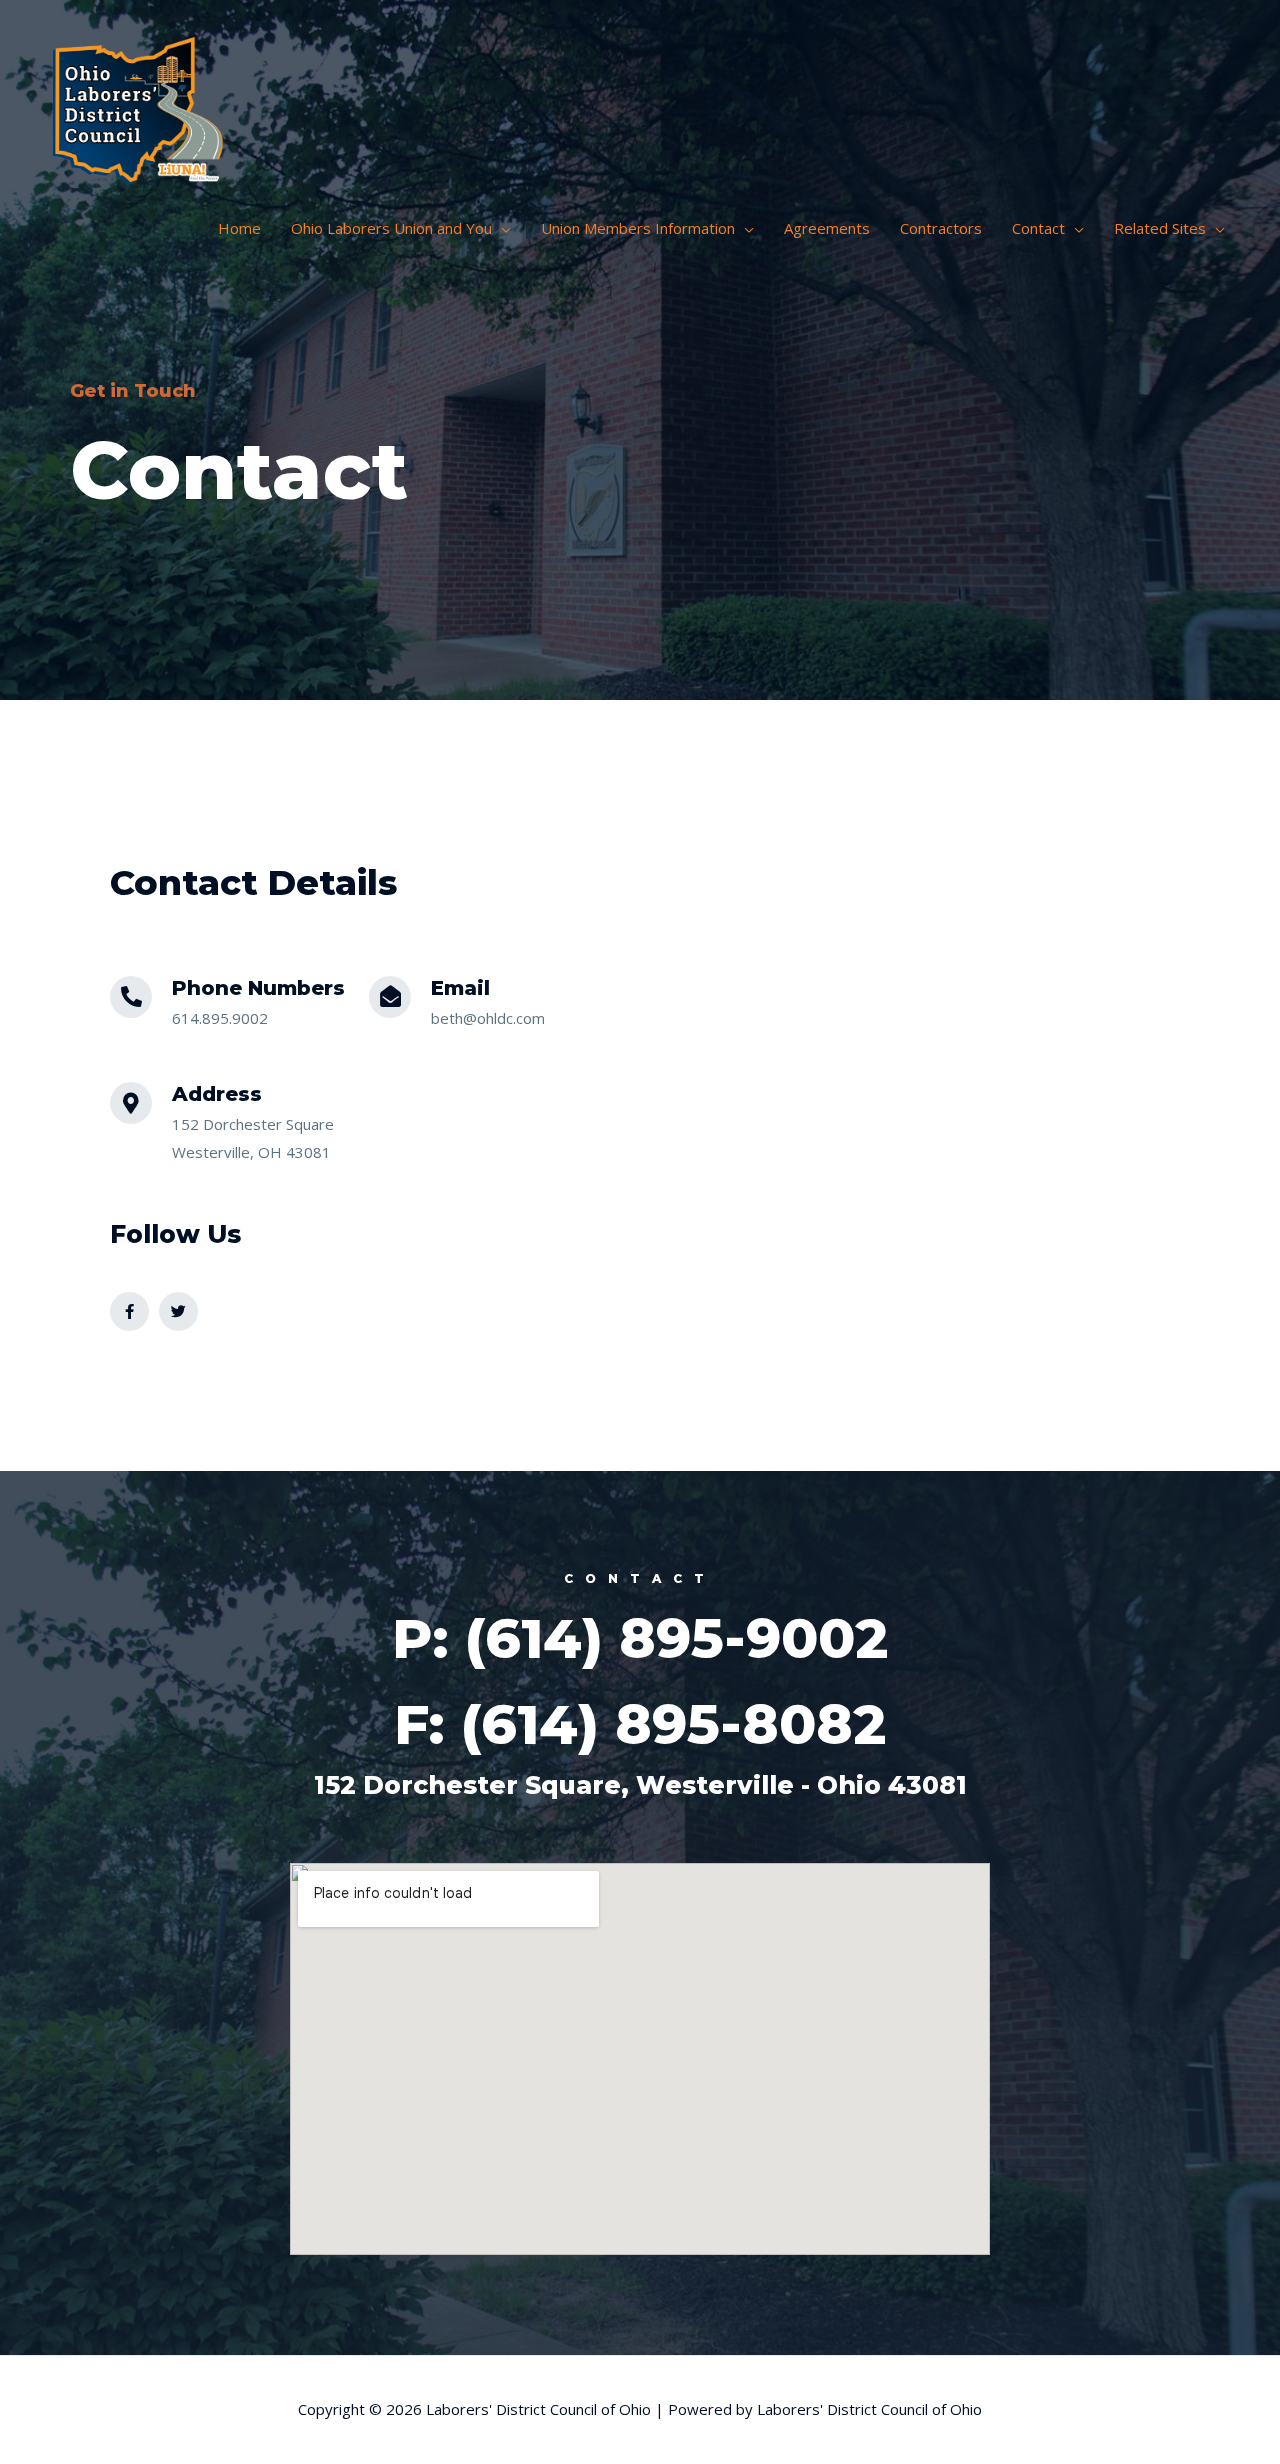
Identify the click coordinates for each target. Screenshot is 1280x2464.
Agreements (827, 228)
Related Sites (1160, 228)
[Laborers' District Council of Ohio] (140, 104)
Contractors (941, 228)
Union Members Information (638, 228)
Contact (1038, 228)
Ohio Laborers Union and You (391, 228)
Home (239, 228)
